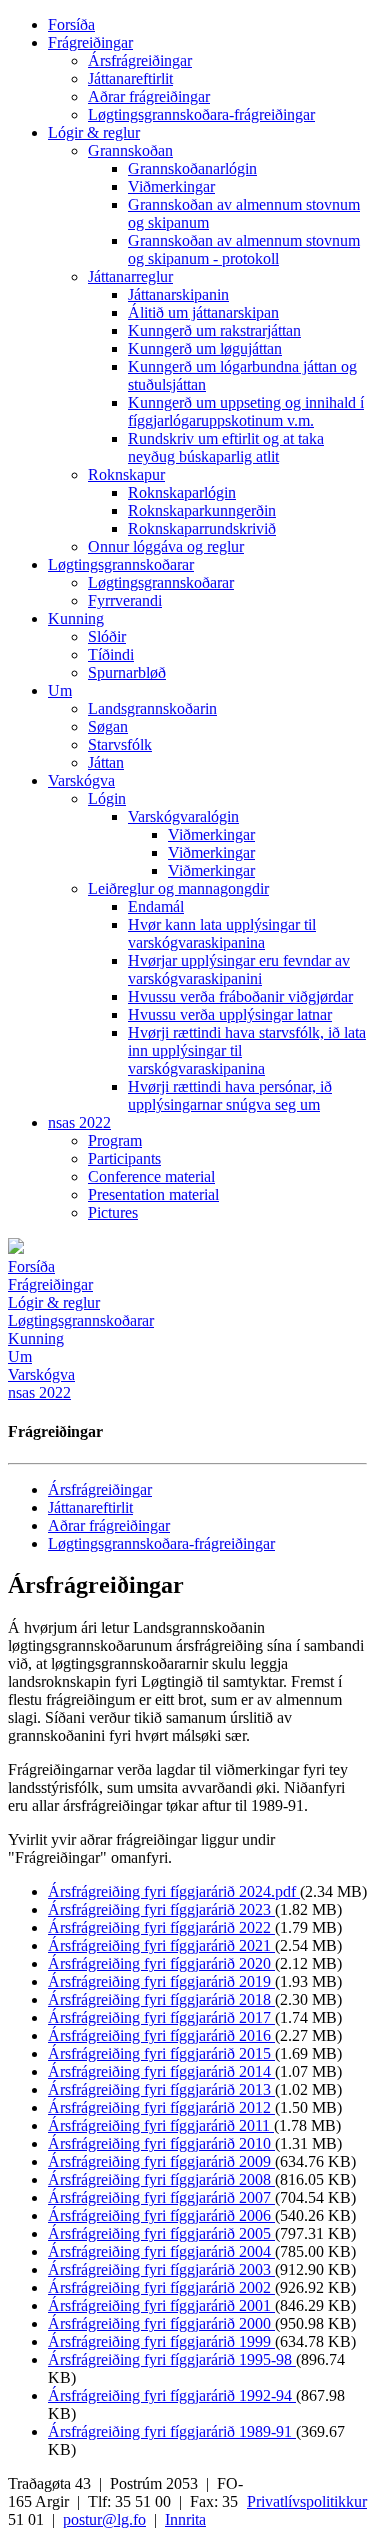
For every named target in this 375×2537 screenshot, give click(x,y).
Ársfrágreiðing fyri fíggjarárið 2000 (161, 2323)
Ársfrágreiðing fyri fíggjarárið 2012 (161, 2107)
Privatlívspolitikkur (307, 2501)
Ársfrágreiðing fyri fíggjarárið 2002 (161, 2287)
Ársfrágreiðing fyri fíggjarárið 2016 (161, 2035)
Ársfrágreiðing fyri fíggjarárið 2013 (161, 2089)
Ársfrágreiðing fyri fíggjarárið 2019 (161, 1981)
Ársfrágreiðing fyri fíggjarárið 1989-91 (172, 2431)
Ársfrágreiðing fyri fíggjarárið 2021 (161, 1945)
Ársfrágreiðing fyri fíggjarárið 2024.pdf (174, 1891)
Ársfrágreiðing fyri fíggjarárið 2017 (161, 2017)
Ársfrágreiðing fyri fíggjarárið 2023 (161, 1909)
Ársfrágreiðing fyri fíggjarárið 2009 (161, 2161)
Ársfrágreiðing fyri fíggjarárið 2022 (161, 1927)
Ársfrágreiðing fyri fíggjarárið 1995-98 (172, 2359)
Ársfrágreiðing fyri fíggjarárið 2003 (161, 2269)
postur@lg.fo (104, 2519)
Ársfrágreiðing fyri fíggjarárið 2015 (161, 2053)
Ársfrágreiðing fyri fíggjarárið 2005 (161, 2233)
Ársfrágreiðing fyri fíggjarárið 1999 (161, 2341)
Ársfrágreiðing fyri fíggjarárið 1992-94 (172, 2395)
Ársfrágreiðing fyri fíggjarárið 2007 (161, 2197)
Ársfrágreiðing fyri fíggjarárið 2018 (161, 1999)
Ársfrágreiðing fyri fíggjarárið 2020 (161, 1963)
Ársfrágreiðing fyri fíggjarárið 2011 (161, 2125)
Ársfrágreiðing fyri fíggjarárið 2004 (161, 2251)
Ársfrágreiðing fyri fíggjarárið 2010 (161, 2143)
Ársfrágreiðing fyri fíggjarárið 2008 (161, 2179)
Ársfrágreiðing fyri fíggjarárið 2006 (161, 2215)
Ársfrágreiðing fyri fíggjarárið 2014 (161, 2071)
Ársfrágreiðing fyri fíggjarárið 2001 (161, 2305)
